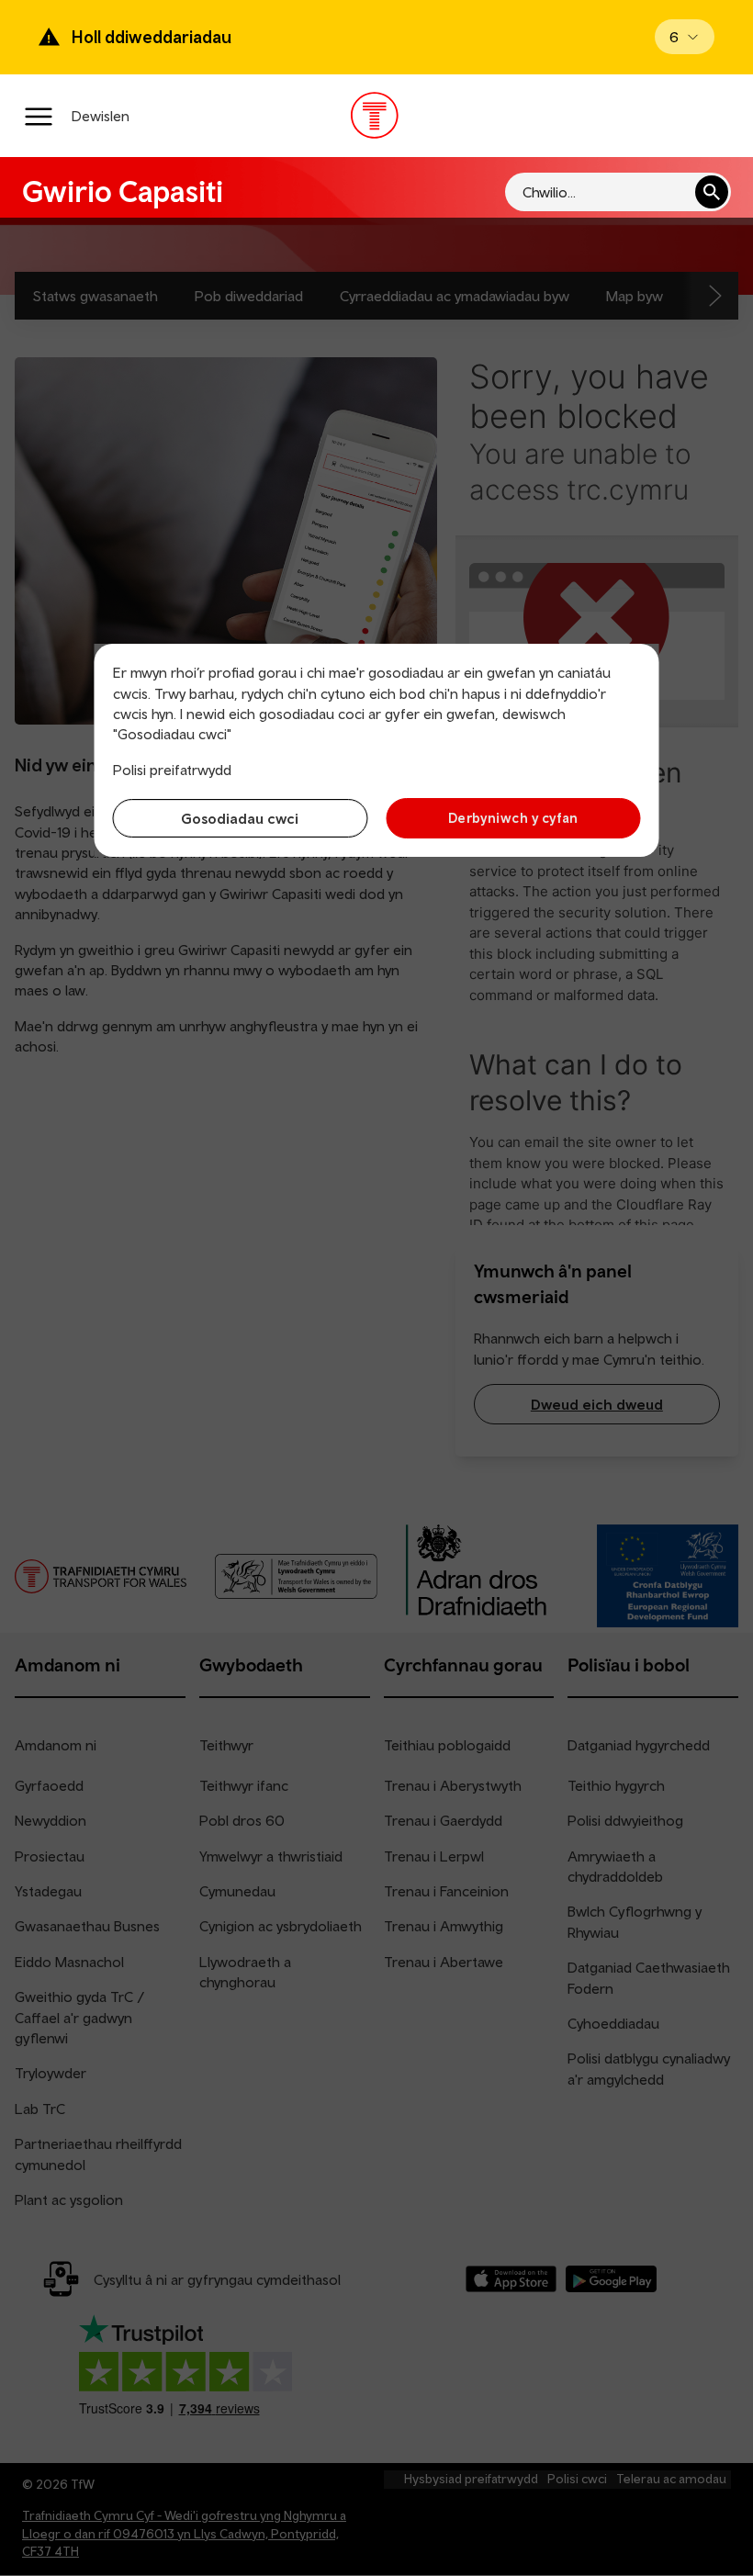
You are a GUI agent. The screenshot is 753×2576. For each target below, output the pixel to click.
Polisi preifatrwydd (172, 770)
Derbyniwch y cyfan (513, 818)
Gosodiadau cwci (240, 818)
